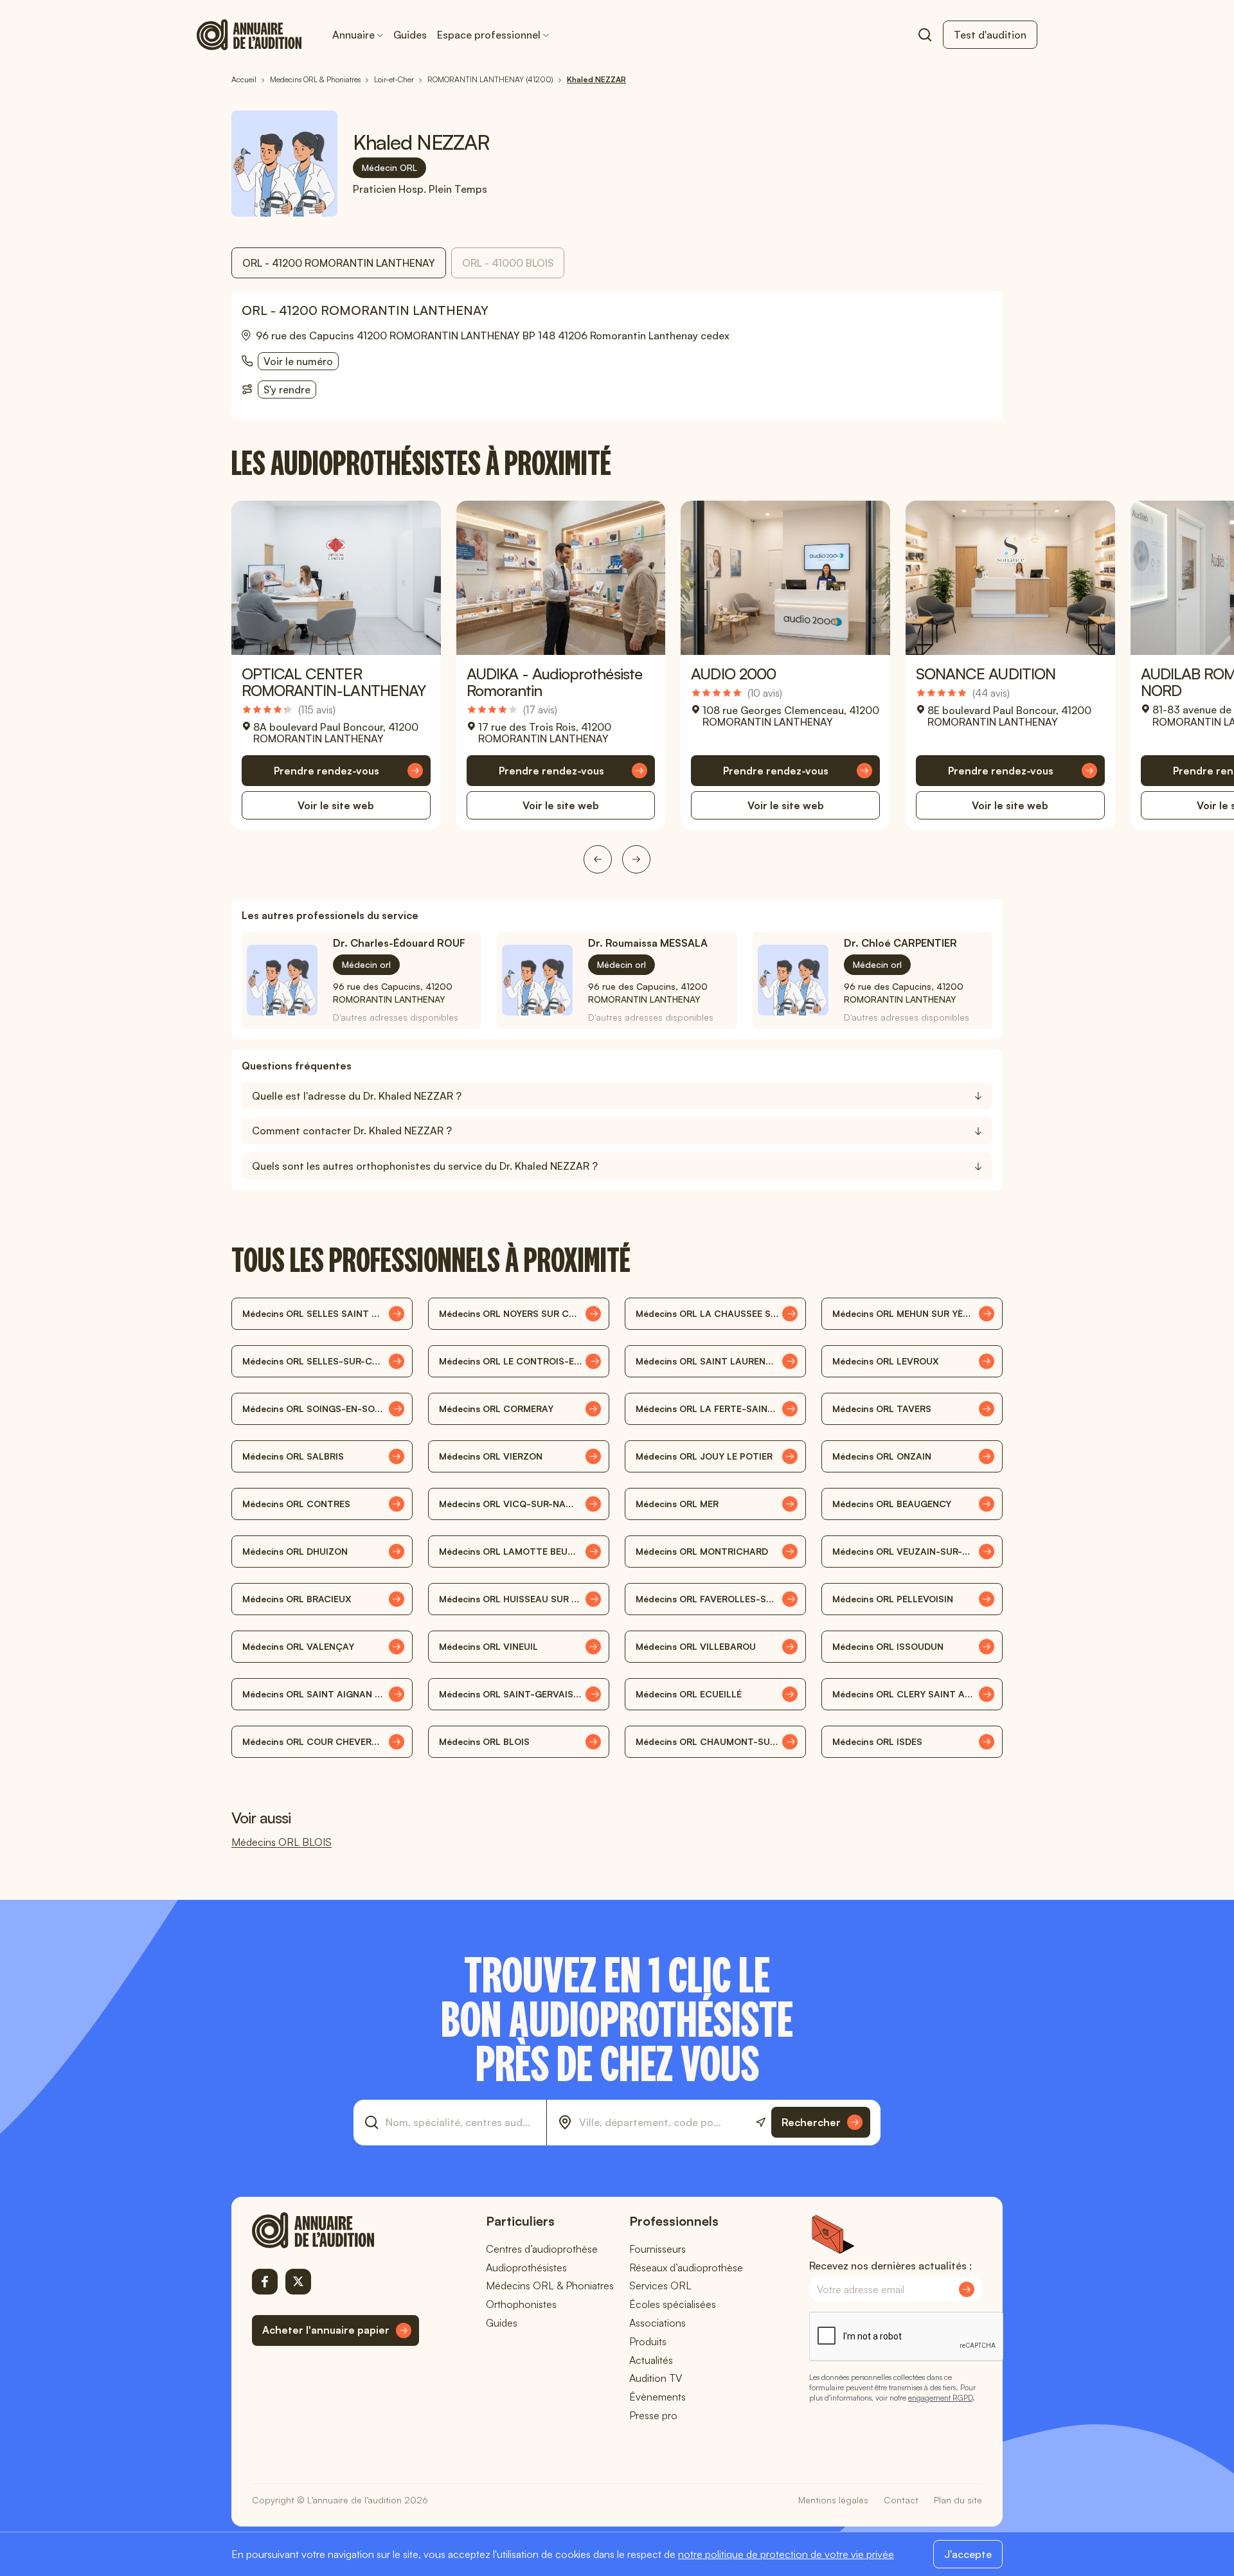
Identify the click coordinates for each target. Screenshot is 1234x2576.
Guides (410, 35)
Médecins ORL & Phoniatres (550, 2285)
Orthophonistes (521, 2304)
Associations (657, 2323)
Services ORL (660, 2285)
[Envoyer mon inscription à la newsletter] (967, 2289)
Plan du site (958, 2500)
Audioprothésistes (526, 2267)
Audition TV (656, 2378)
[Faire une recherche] (925, 35)
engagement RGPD (940, 2398)
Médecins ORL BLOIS (282, 1842)
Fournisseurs (657, 2249)
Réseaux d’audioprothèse (686, 2267)
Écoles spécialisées (673, 2304)
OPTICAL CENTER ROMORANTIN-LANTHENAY (334, 682)
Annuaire (353, 35)
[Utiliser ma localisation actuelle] (761, 2123)
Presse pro (653, 2415)
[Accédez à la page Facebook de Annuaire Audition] (265, 2282)
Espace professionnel (489, 35)
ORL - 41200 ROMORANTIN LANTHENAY (339, 263)
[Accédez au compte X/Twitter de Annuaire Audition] (298, 2282)
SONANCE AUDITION (986, 674)
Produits (648, 2341)
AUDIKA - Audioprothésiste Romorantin (554, 682)
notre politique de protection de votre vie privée (786, 2554)
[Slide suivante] (636, 859)
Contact (901, 2500)
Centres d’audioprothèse (542, 2249)
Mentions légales (833, 2500)
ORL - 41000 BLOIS (508, 263)
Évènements (657, 2397)
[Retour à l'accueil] (335, 2230)
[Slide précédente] (598, 859)
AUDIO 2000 (733, 674)
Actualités (651, 2360)
